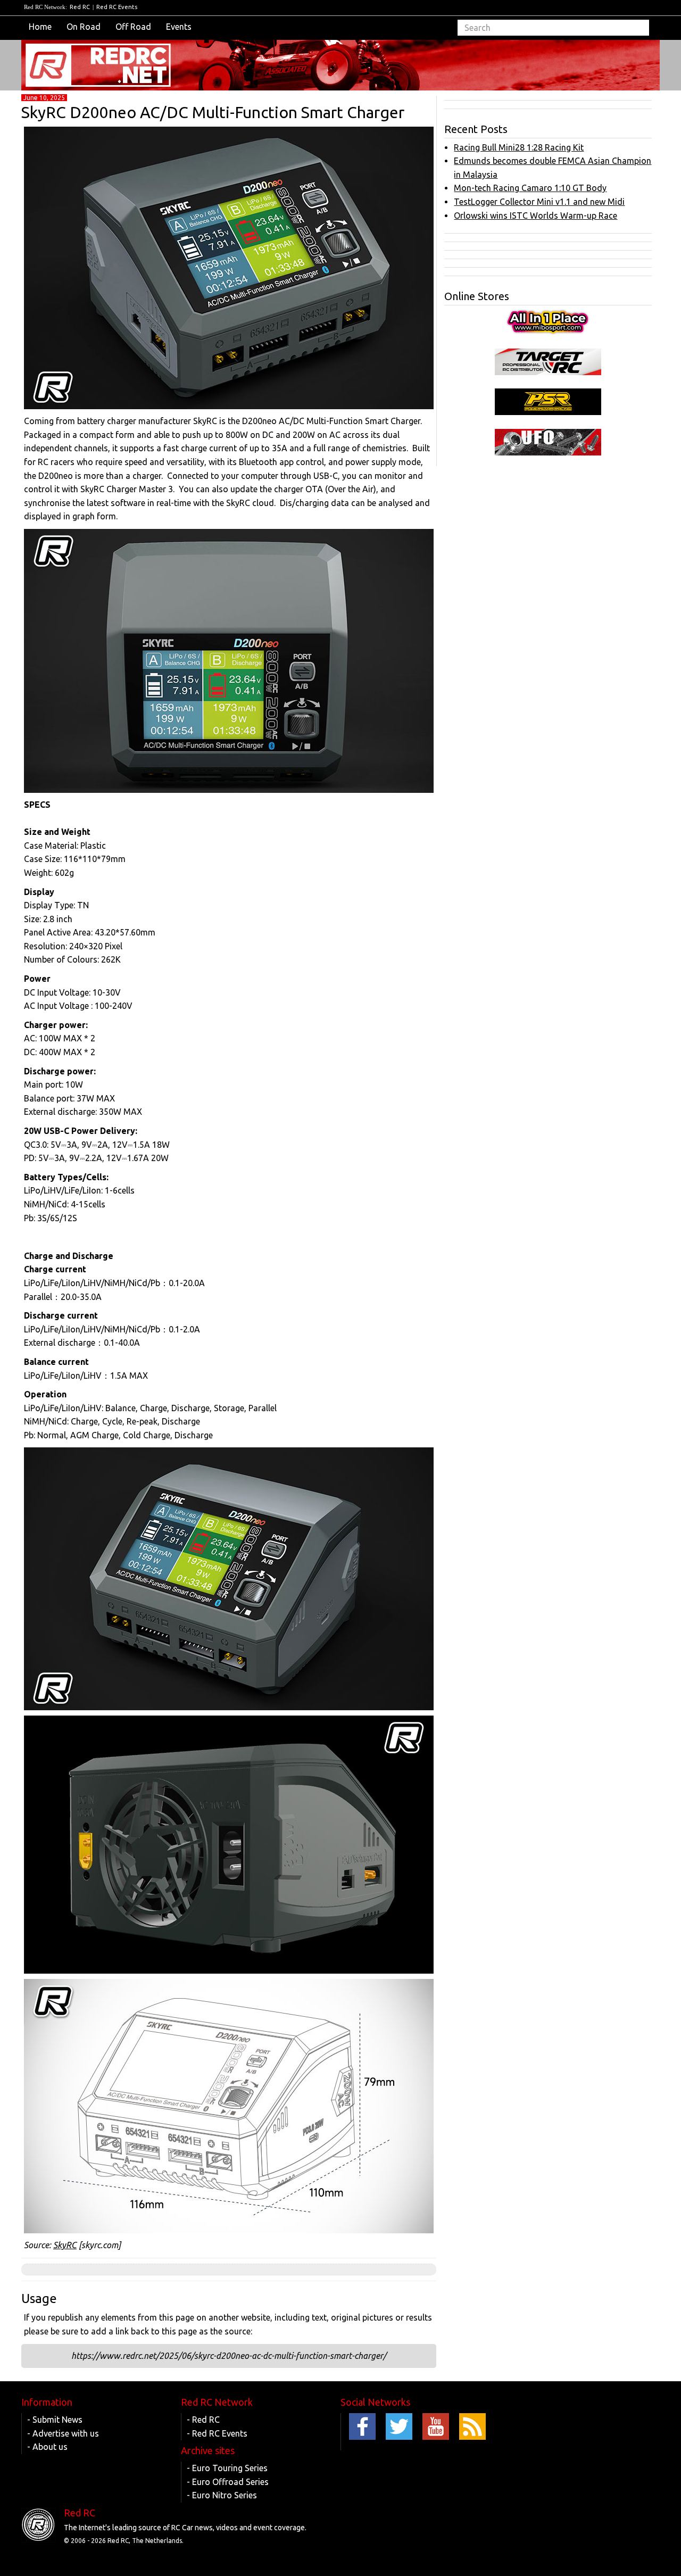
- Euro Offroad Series (228, 2482)
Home (40, 27)
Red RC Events (117, 7)
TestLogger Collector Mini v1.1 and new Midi (539, 202)
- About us (47, 2447)
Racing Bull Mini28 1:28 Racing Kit (519, 147)
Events (179, 27)
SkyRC (65, 2245)
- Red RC (203, 2420)
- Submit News (55, 2420)
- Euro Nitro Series (222, 2495)
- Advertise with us (63, 2433)
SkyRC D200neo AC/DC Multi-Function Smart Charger (213, 112)
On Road (84, 27)
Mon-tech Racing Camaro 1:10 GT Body (530, 188)
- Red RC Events (217, 2433)
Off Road (133, 27)
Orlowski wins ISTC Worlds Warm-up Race (535, 216)
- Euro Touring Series (227, 2468)
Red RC (80, 7)
